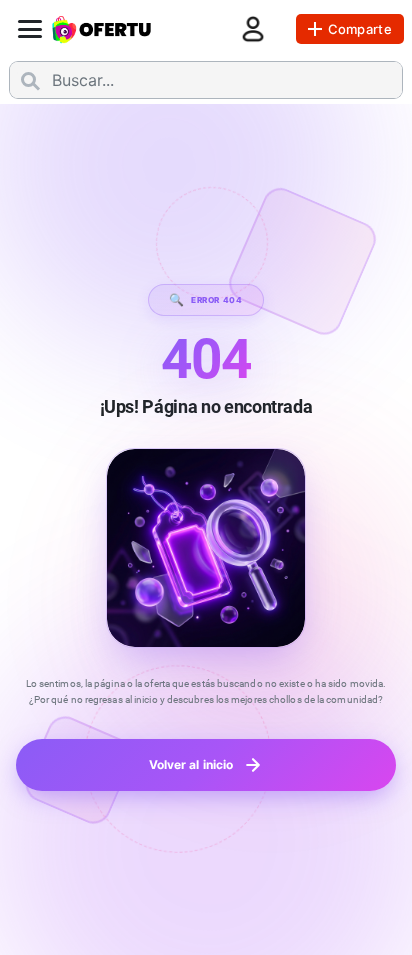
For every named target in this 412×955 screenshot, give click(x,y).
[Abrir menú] (30, 29)
